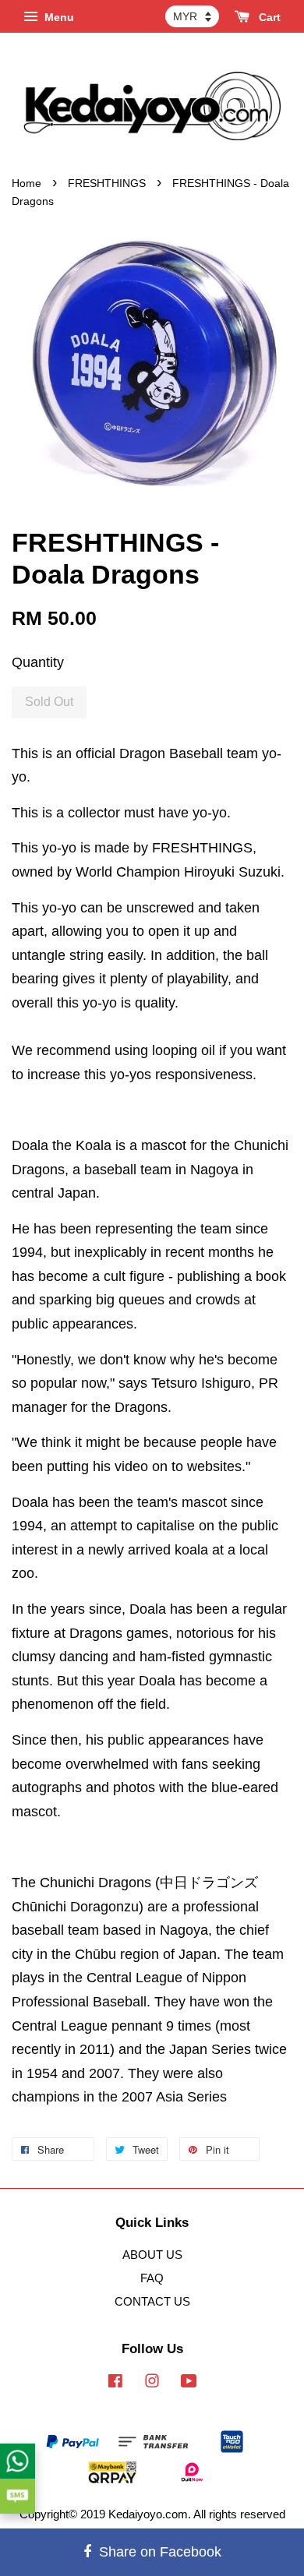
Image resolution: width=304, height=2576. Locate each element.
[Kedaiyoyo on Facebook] (115, 2383)
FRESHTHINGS (107, 183)
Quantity (38, 662)
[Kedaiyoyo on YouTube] (189, 2383)
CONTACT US (152, 2301)
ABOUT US (152, 2255)
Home (27, 183)
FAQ (152, 2278)
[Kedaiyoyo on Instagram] (152, 2383)
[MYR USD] (192, 16)
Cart (268, 17)
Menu (58, 17)
